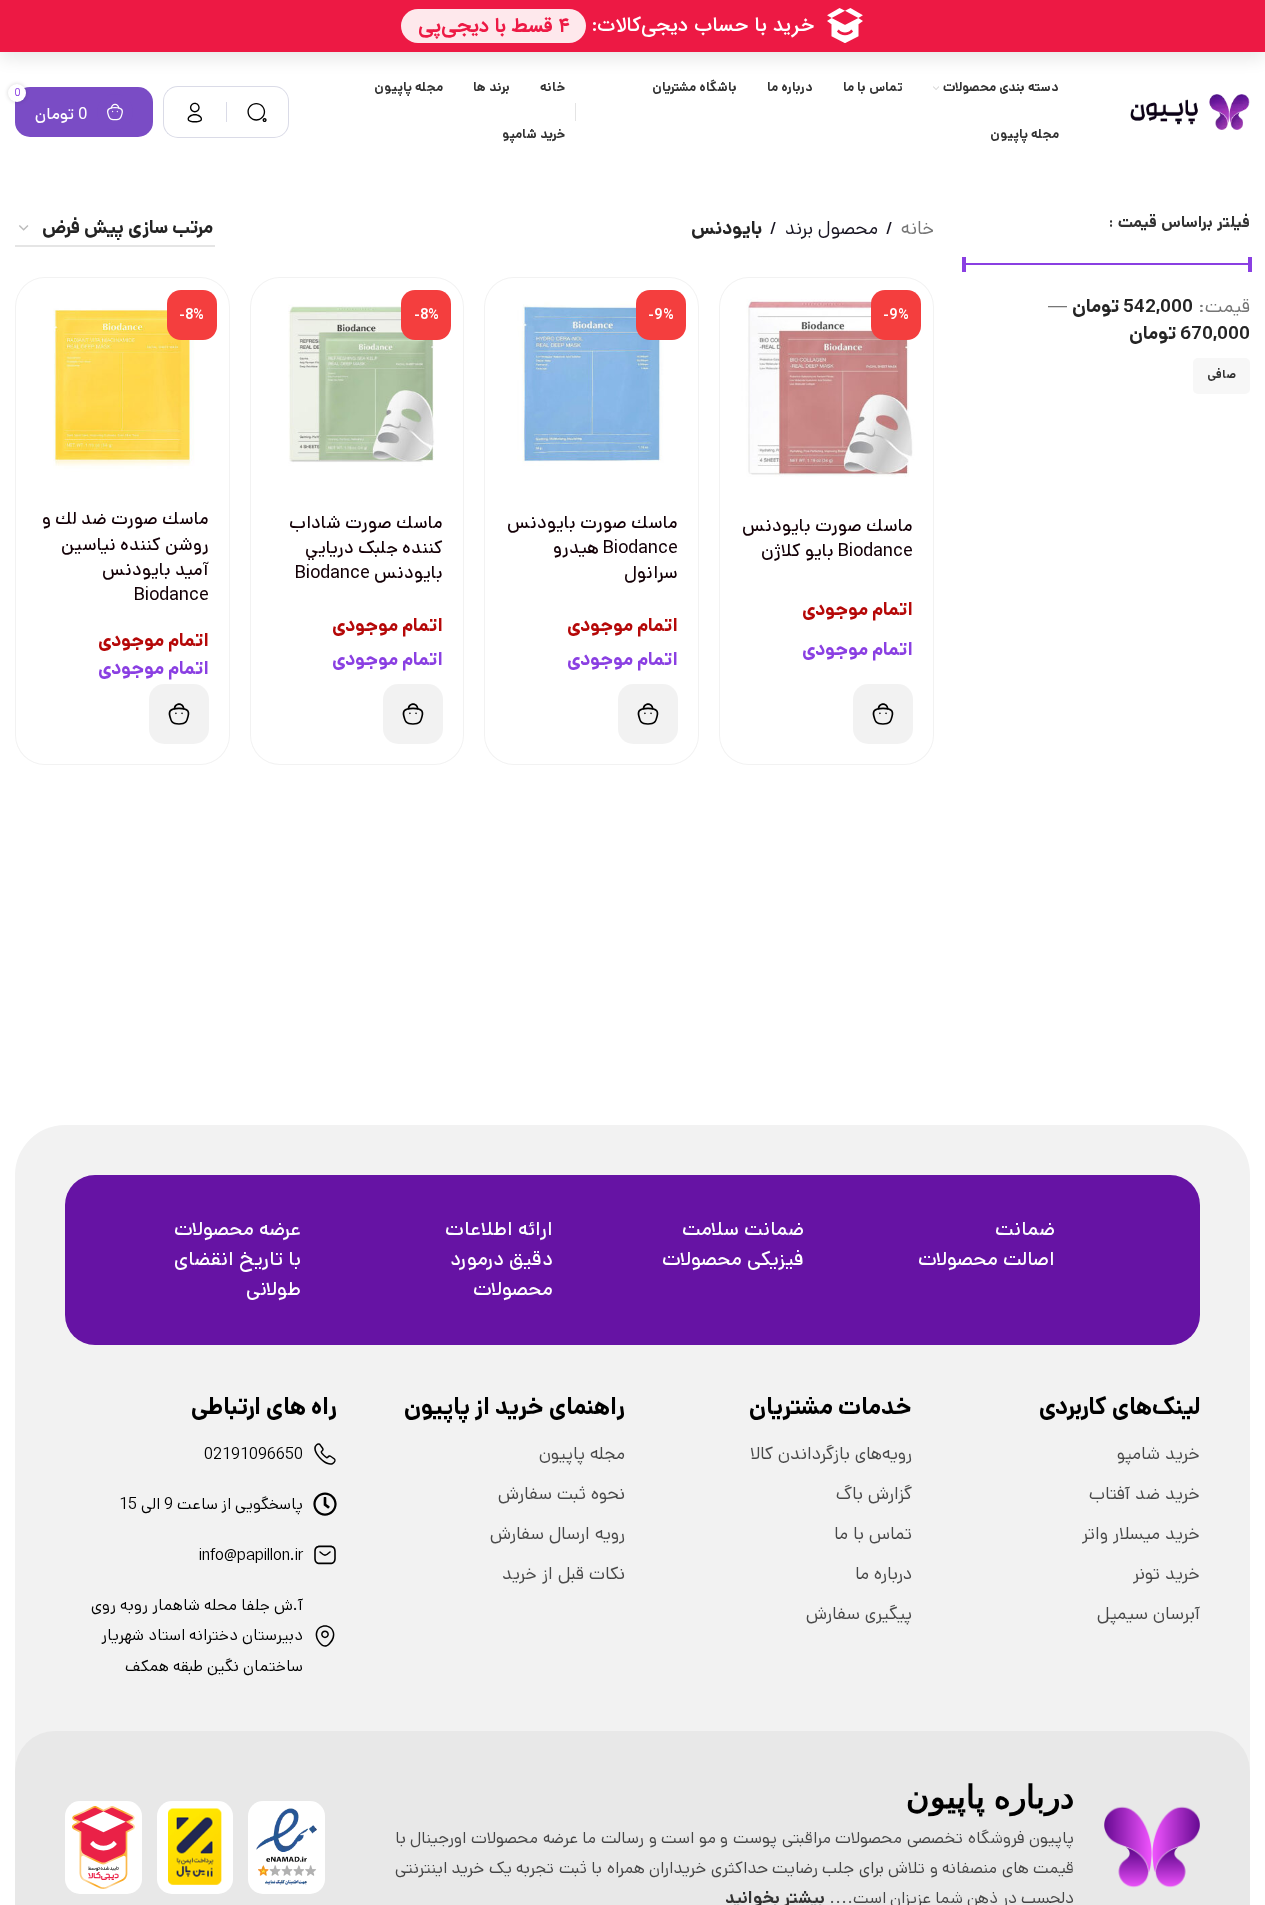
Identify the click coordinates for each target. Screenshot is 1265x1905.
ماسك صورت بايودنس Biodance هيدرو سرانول (592, 548)
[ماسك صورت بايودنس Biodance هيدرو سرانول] (591, 384)
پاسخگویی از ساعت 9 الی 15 (211, 1504)
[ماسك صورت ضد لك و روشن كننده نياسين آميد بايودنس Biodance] (122, 384)
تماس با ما (873, 1534)
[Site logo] (1189, 111)
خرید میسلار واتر (1141, 1534)
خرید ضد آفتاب (1144, 1494)
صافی (1221, 374)
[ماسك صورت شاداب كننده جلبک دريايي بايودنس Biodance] (357, 384)
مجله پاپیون (582, 1454)
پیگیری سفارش (859, 1614)
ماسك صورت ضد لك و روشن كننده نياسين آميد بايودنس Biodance (125, 557)
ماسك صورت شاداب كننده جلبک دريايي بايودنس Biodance (366, 548)
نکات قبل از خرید (563, 1574)
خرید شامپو (1158, 1454)
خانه (917, 228)
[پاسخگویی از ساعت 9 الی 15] (325, 1504)
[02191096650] (325, 1454)
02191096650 (253, 1454)
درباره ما (883, 1574)
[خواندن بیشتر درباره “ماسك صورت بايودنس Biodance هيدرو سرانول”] (648, 714)
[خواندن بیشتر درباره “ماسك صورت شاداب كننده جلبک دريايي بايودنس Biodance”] (413, 714)
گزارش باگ (874, 1494)
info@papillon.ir (251, 1555)
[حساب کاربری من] (195, 112)
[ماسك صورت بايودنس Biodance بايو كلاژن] (826, 384)
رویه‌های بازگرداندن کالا (831, 1454)
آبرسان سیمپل (1148, 1614)
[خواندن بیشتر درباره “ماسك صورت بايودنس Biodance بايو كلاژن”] (883, 714)
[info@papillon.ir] (325, 1555)
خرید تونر (1166, 1574)
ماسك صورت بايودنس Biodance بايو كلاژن (827, 538)
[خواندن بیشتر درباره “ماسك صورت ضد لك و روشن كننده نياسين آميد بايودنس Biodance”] (179, 714)
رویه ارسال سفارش (557, 1534)
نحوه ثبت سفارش (561, 1494)
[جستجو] (257, 112)
